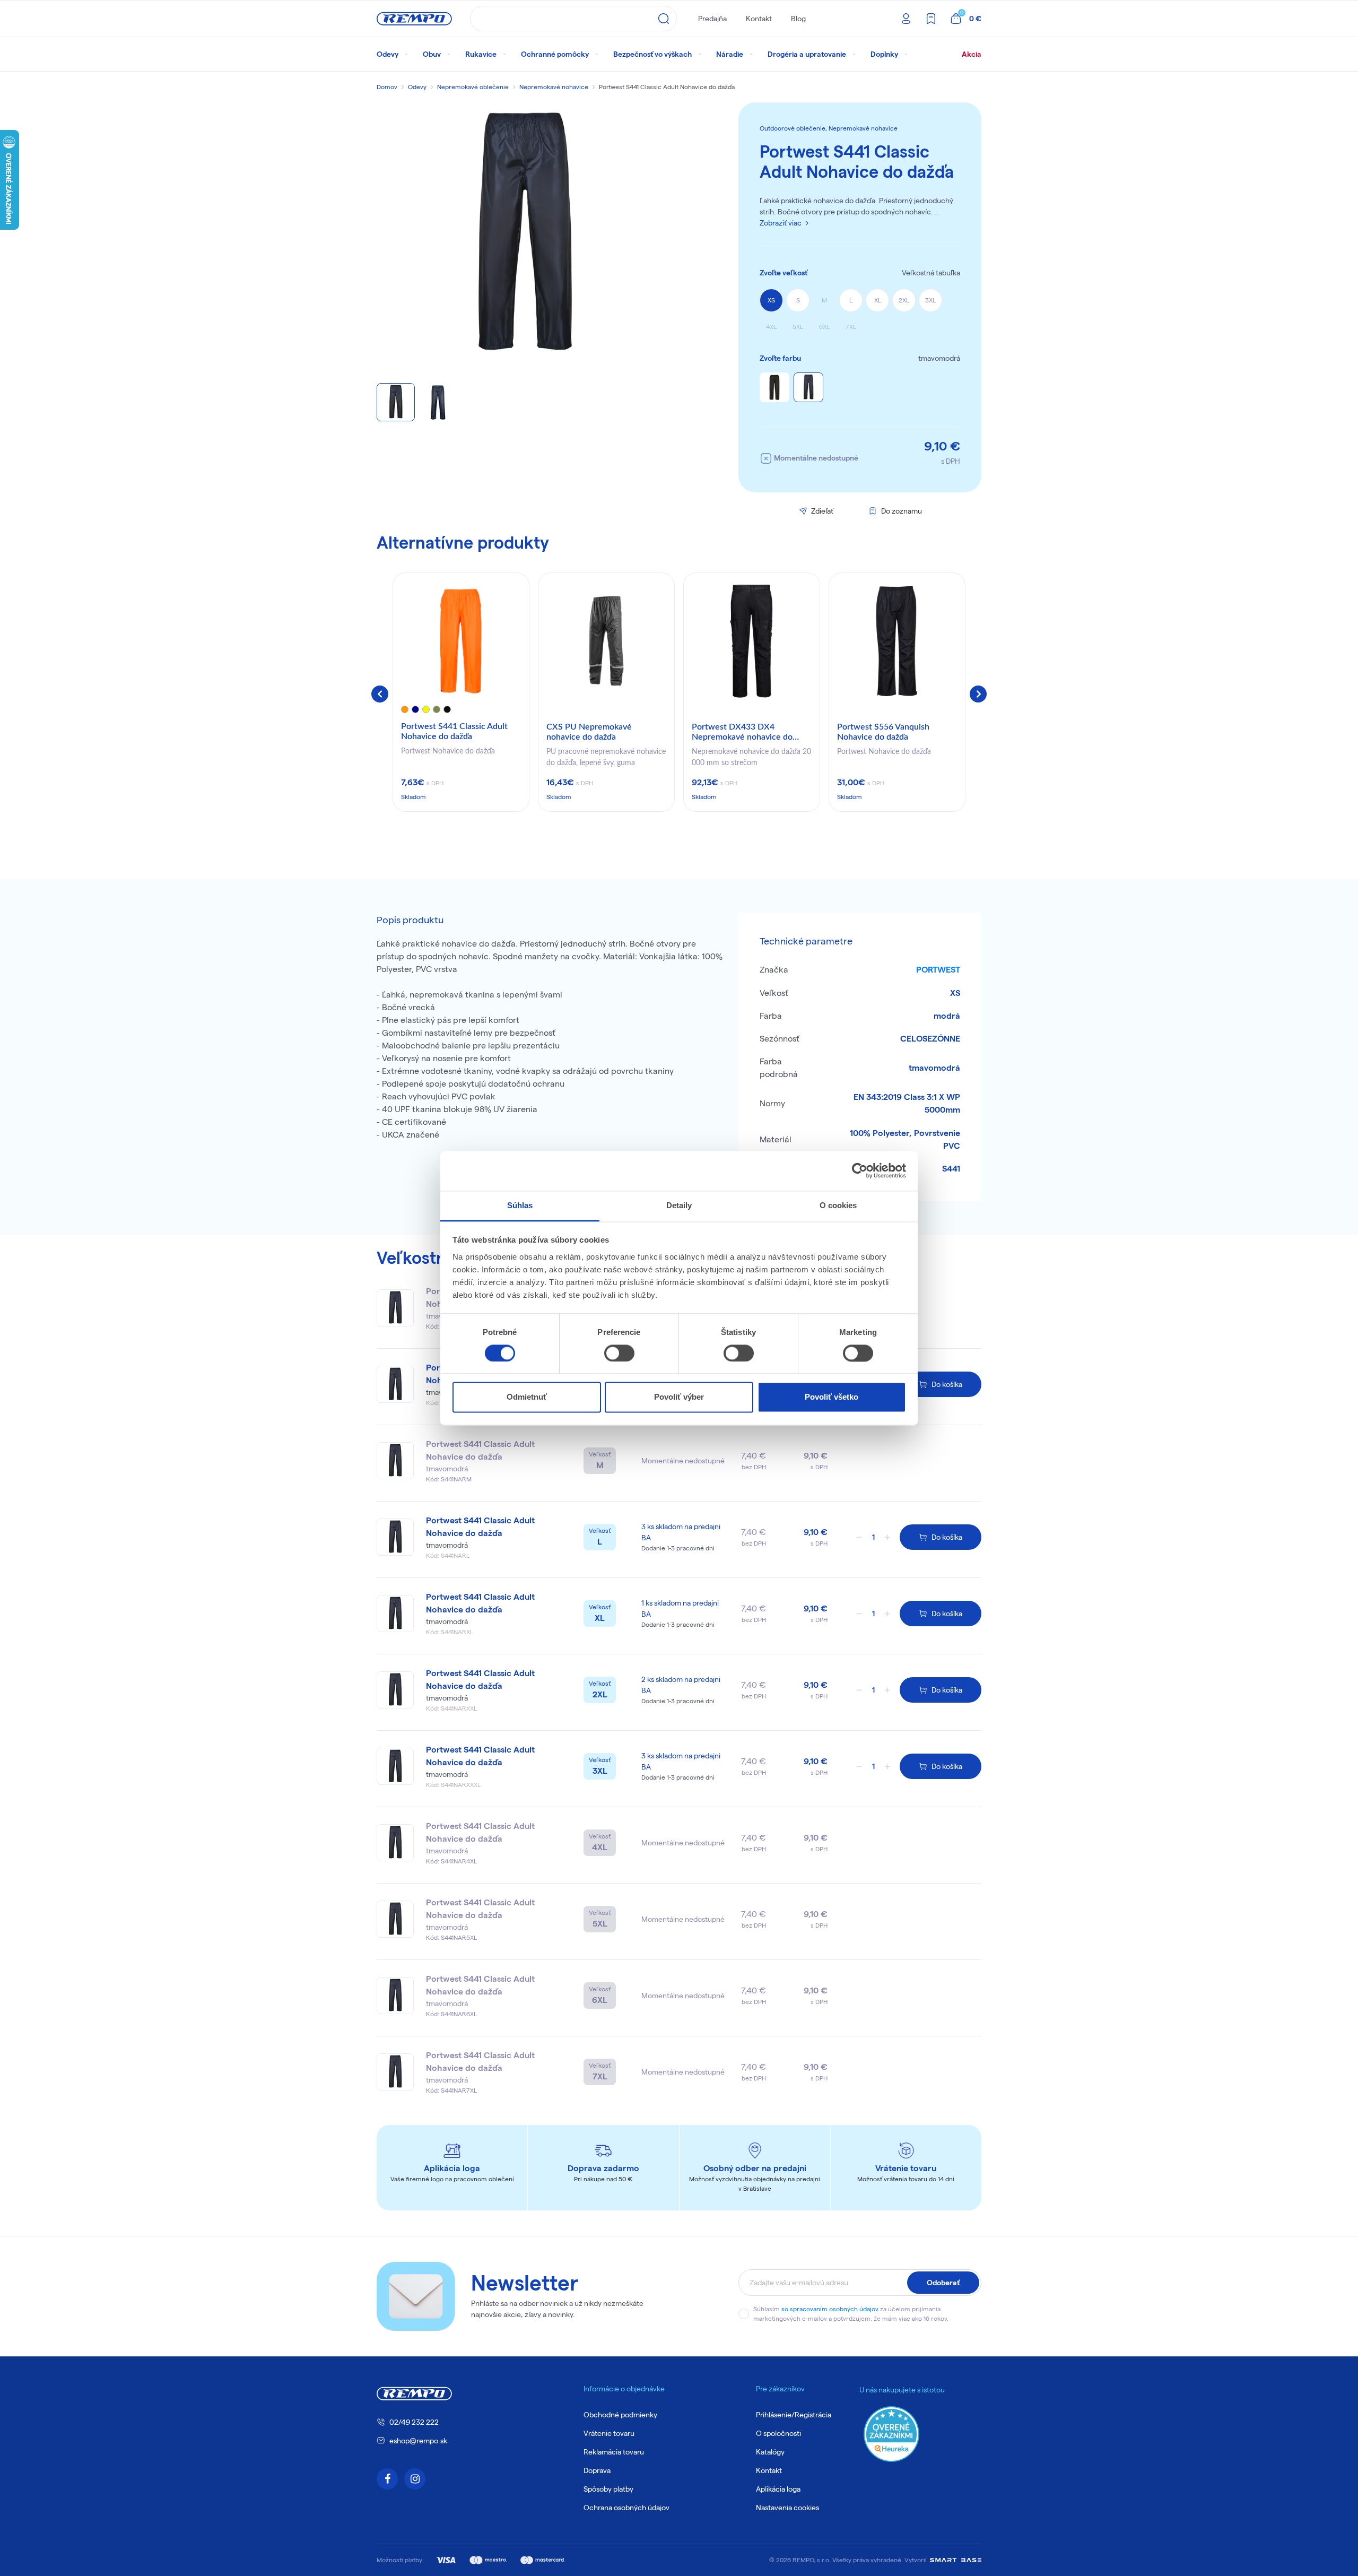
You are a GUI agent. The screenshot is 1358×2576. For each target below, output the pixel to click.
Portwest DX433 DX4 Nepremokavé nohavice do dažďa (742, 733)
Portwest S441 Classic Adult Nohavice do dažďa (454, 731)
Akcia (972, 54)
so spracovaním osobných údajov (830, 2309)
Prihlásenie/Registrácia (794, 2415)
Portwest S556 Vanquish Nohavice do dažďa (883, 732)
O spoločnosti (778, 2433)
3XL (930, 300)
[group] (461, 692)
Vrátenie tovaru (609, 2433)
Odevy (417, 87)
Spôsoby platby (608, 2489)
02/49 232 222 (414, 2422)
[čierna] (774, 387)
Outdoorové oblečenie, (794, 128)
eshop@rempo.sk (418, 2441)
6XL (824, 327)
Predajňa (712, 19)
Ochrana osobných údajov (626, 2508)
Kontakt (759, 19)
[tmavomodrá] (808, 387)
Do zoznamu (902, 511)
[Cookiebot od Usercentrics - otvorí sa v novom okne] (860, 1170)
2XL (904, 300)
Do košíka (947, 1384)
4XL (771, 327)
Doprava (597, 2470)
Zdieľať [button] (822, 511)
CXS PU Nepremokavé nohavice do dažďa (589, 732)
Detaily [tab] (679, 1205)
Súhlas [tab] (520, 1205)
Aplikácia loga (778, 2489)
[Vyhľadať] (664, 19)
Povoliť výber (679, 1397)
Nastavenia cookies (787, 2508)
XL (878, 300)
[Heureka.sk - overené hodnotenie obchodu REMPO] (891, 2434)
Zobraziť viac (781, 223)
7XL (851, 327)
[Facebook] (387, 2479)
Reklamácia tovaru (614, 2452)
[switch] (619, 1353)
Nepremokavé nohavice (554, 87)
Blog (798, 19)
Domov (387, 87)
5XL (798, 327)
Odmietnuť (527, 1397)
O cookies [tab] (838, 1205)
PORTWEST (938, 970)
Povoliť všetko (832, 1397)
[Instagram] (415, 2479)
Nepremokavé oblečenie (473, 87)
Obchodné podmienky (620, 2415)
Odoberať (943, 2283)
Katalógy (770, 2452)
